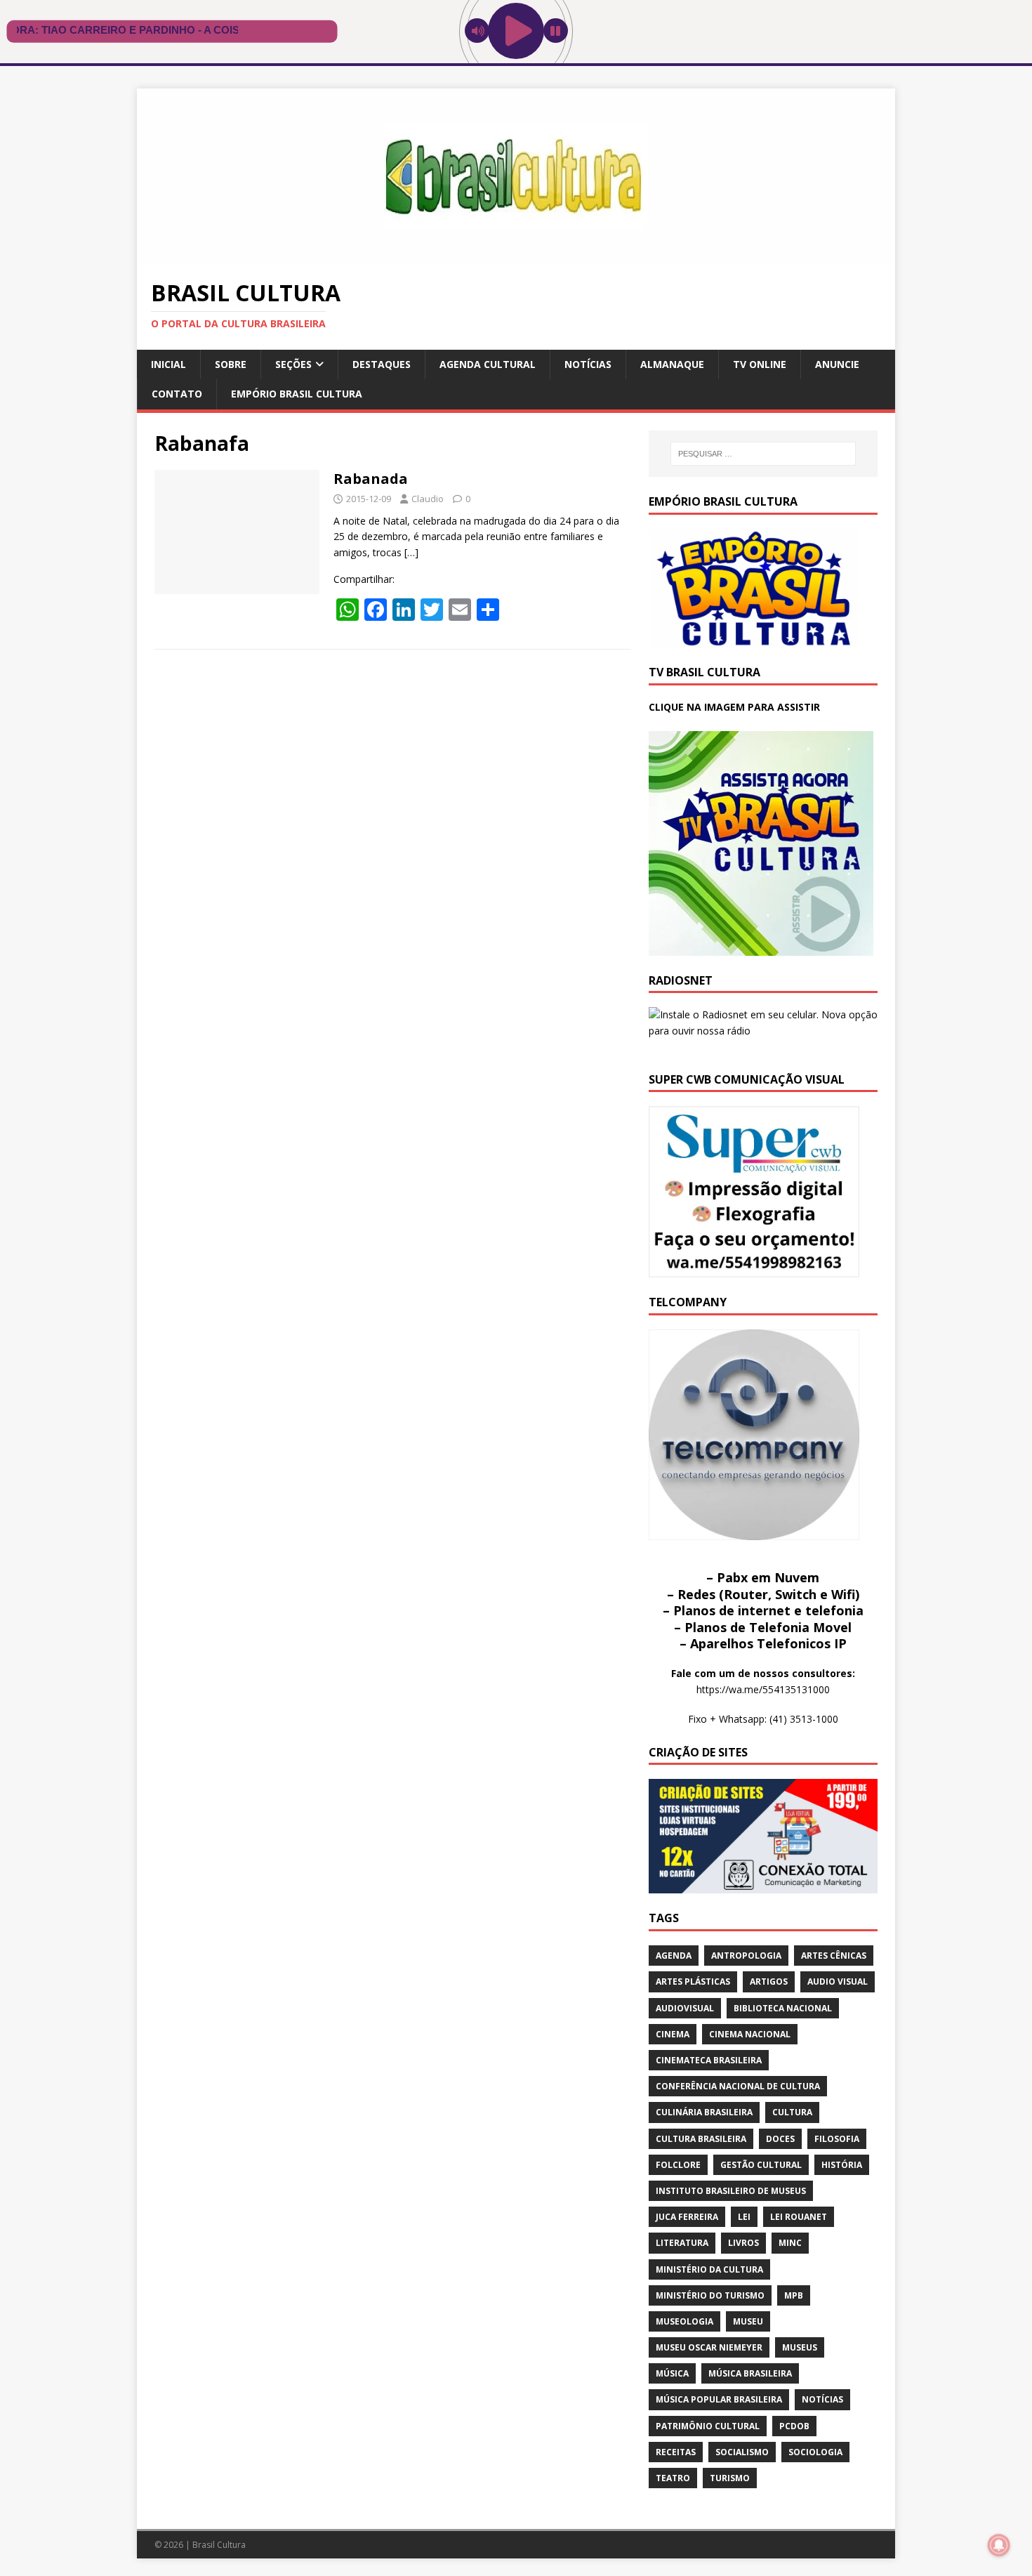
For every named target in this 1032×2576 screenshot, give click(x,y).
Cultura (792, 2112)
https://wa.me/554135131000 (763, 1689)
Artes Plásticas (693, 1982)
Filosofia (837, 2139)
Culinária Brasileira (704, 2112)
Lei (744, 2217)
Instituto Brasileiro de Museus (731, 2191)
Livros (743, 2243)
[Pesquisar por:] (763, 454)
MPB (794, 2295)
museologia (684, 2321)
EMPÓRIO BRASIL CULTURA (297, 394)
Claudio (428, 499)
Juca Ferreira (687, 2217)
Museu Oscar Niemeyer (709, 2347)
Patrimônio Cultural (708, 2426)
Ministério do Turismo (710, 2295)
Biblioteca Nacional (783, 2008)
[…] (411, 552)
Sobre (231, 364)
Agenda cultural (488, 364)
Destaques (382, 364)
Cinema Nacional (750, 2034)
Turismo (730, 2478)
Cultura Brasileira (701, 2139)
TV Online (760, 364)
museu (748, 2321)
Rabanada (371, 479)
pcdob (794, 2426)
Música (672, 2373)
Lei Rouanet (799, 2217)
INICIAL (168, 364)
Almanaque (672, 364)
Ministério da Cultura (709, 2269)
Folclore (678, 2165)
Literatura (682, 2243)
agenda (674, 1956)
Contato (177, 394)
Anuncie (837, 364)
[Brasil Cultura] (516, 256)
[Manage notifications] (999, 2545)
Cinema (673, 2034)
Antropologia (746, 1956)
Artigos (769, 1982)
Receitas (676, 2452)
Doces (780, 2139)
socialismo (742, 2452)
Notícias (588, 364)
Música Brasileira (750, 2373)
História (842, 2165)
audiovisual (685, 2008)
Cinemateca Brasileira (709, 2060)
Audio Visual (838, 1982)
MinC (790, 2243)
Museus (800, 2347)
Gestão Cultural (761, 2165)
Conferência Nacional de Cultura (738, 2086)
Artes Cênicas (834, 1956)
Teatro (673, 2478)
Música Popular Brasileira (719, 2399)
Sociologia (815, 2452)
